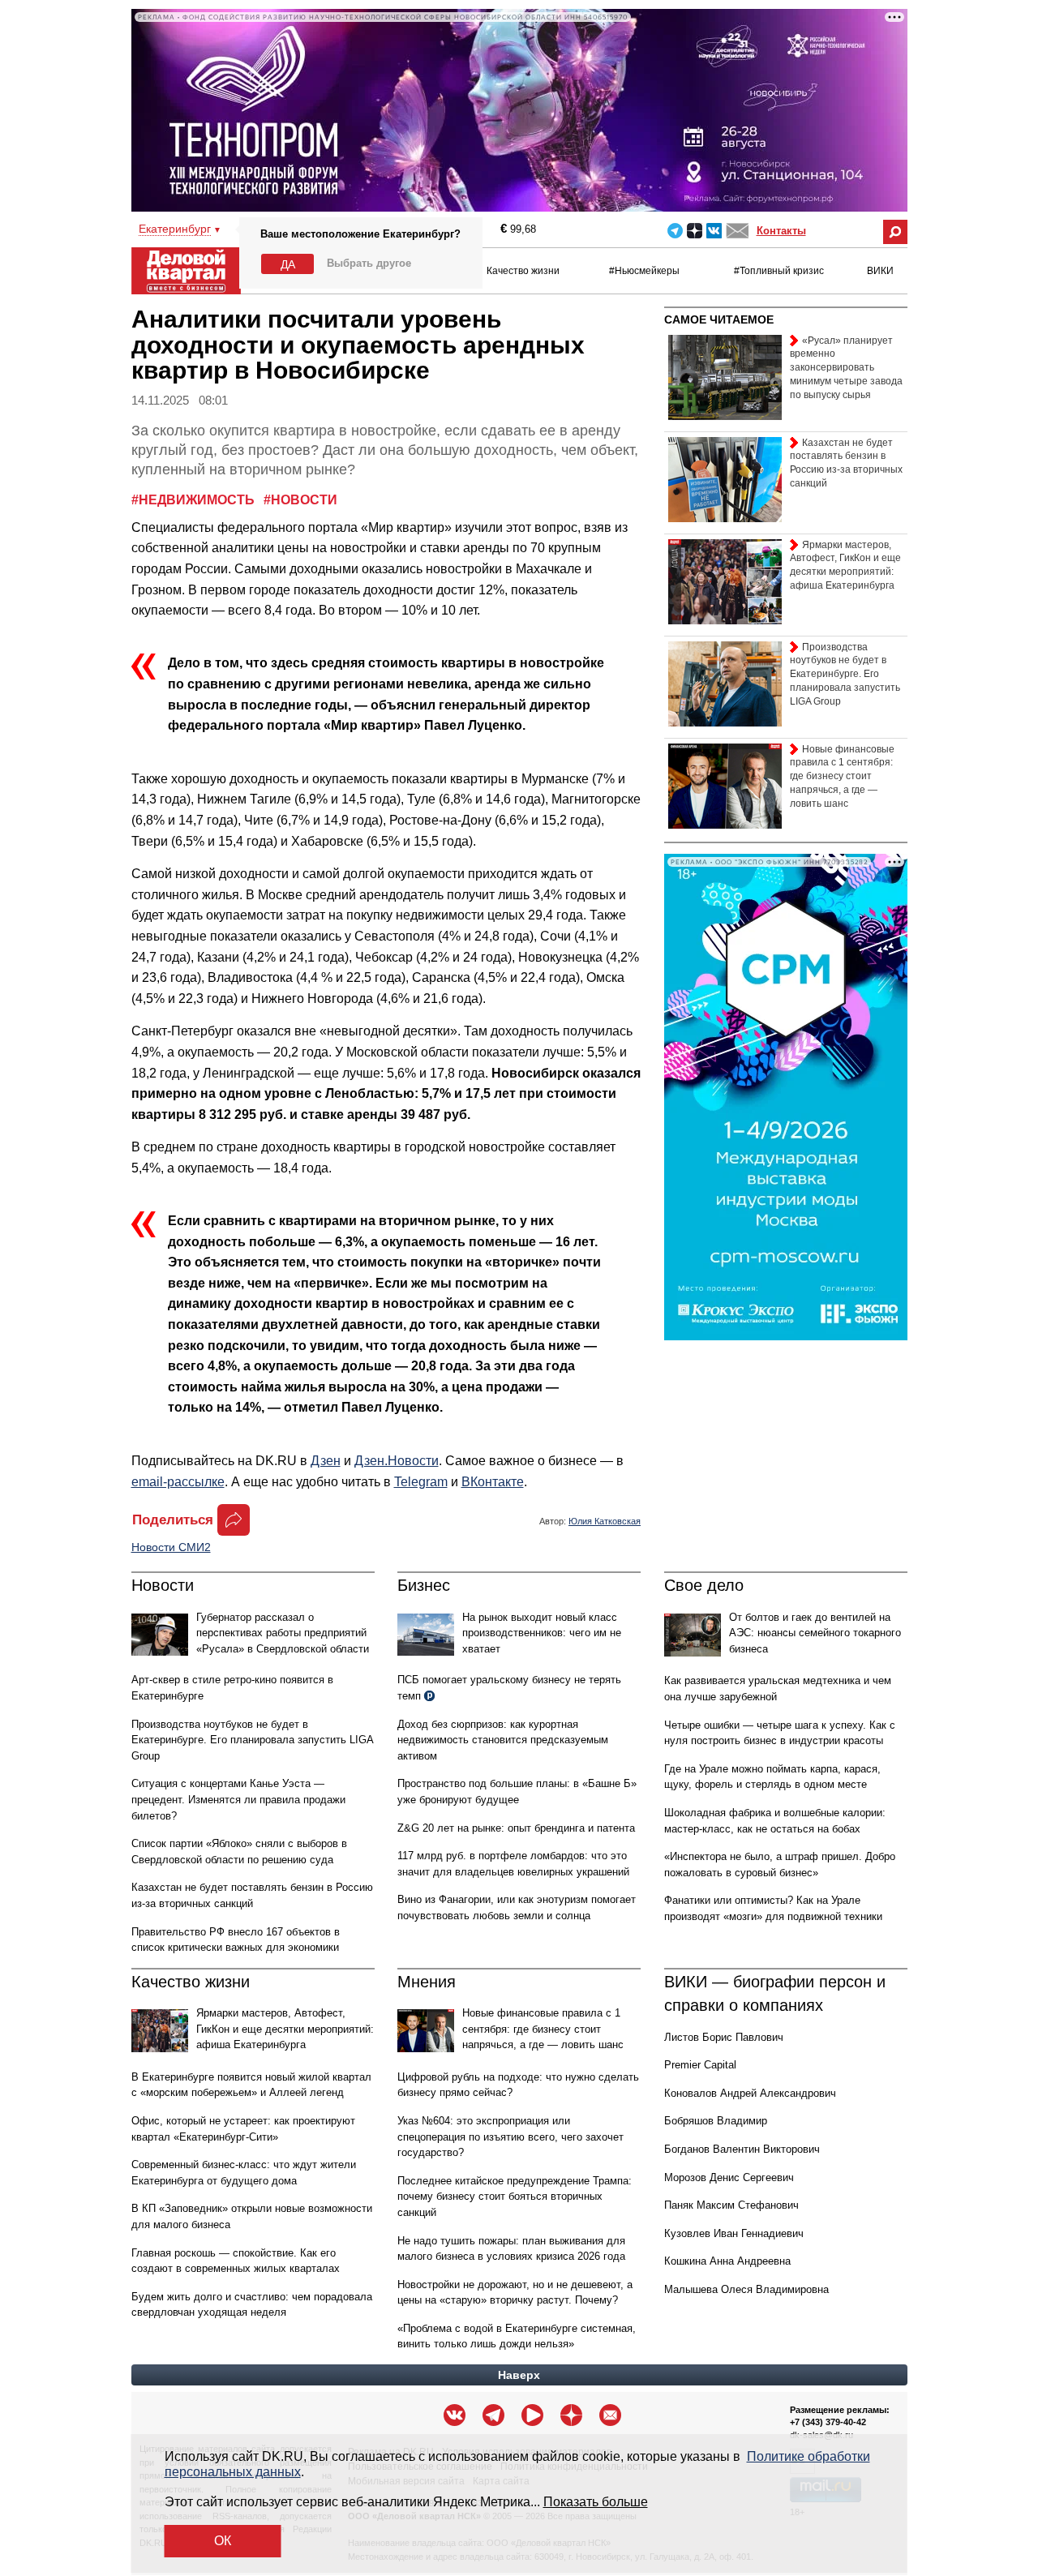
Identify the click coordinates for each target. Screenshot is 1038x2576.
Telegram (675, 231)
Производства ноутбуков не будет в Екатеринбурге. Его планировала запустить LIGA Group (252, 1740)
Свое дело (704, 1585)
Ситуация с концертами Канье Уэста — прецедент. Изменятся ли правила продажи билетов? (238, 1799)
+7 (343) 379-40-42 (828, 2422)
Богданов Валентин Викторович (742, 2149)
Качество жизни (523, 271)
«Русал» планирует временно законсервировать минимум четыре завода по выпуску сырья (846, 368)
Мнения (427, 1982)
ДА (288, 264)
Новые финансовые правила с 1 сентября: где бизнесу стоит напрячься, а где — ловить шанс (543, 2029)
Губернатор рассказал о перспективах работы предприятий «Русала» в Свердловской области (283, 1633)
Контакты (781, 231)
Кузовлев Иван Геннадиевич (734, 2233)
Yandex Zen (695, 231)
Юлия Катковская (605, 1521)
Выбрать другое (369, 263)
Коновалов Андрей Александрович (750, 2093)
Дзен (326, 1461)
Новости (163, 1585)
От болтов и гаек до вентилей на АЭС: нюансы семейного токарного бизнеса (815, 1633)
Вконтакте (714, 231)
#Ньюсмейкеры (644, 271)
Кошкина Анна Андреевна (727, 2261)
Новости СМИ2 (171, 1547)
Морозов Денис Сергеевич (729, 2177)
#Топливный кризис (779, 271)
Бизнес (424, 1585)
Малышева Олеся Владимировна (746, 2289)
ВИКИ (880, 271)
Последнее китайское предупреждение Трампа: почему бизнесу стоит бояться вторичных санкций (515, 2197)
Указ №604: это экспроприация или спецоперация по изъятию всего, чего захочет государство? (510, 2137)
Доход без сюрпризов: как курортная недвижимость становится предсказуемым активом (503, 1740)
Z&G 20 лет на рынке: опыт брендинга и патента (516, 1828)
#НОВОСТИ (300, 500)
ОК (223, 2541)
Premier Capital (700, 2065)
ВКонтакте (493, 1482)
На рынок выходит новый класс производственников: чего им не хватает (542, 1633)
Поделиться (173, 1520)
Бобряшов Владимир (716, 2121)
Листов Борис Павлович (724, 2037)
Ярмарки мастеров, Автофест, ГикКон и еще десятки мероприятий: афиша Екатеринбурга (285, 2029)
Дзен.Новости (397, 1461)
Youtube (532, 2415)
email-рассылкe (178, 1482)
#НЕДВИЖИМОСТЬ (195, 500)
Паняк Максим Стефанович (731, 2205)
